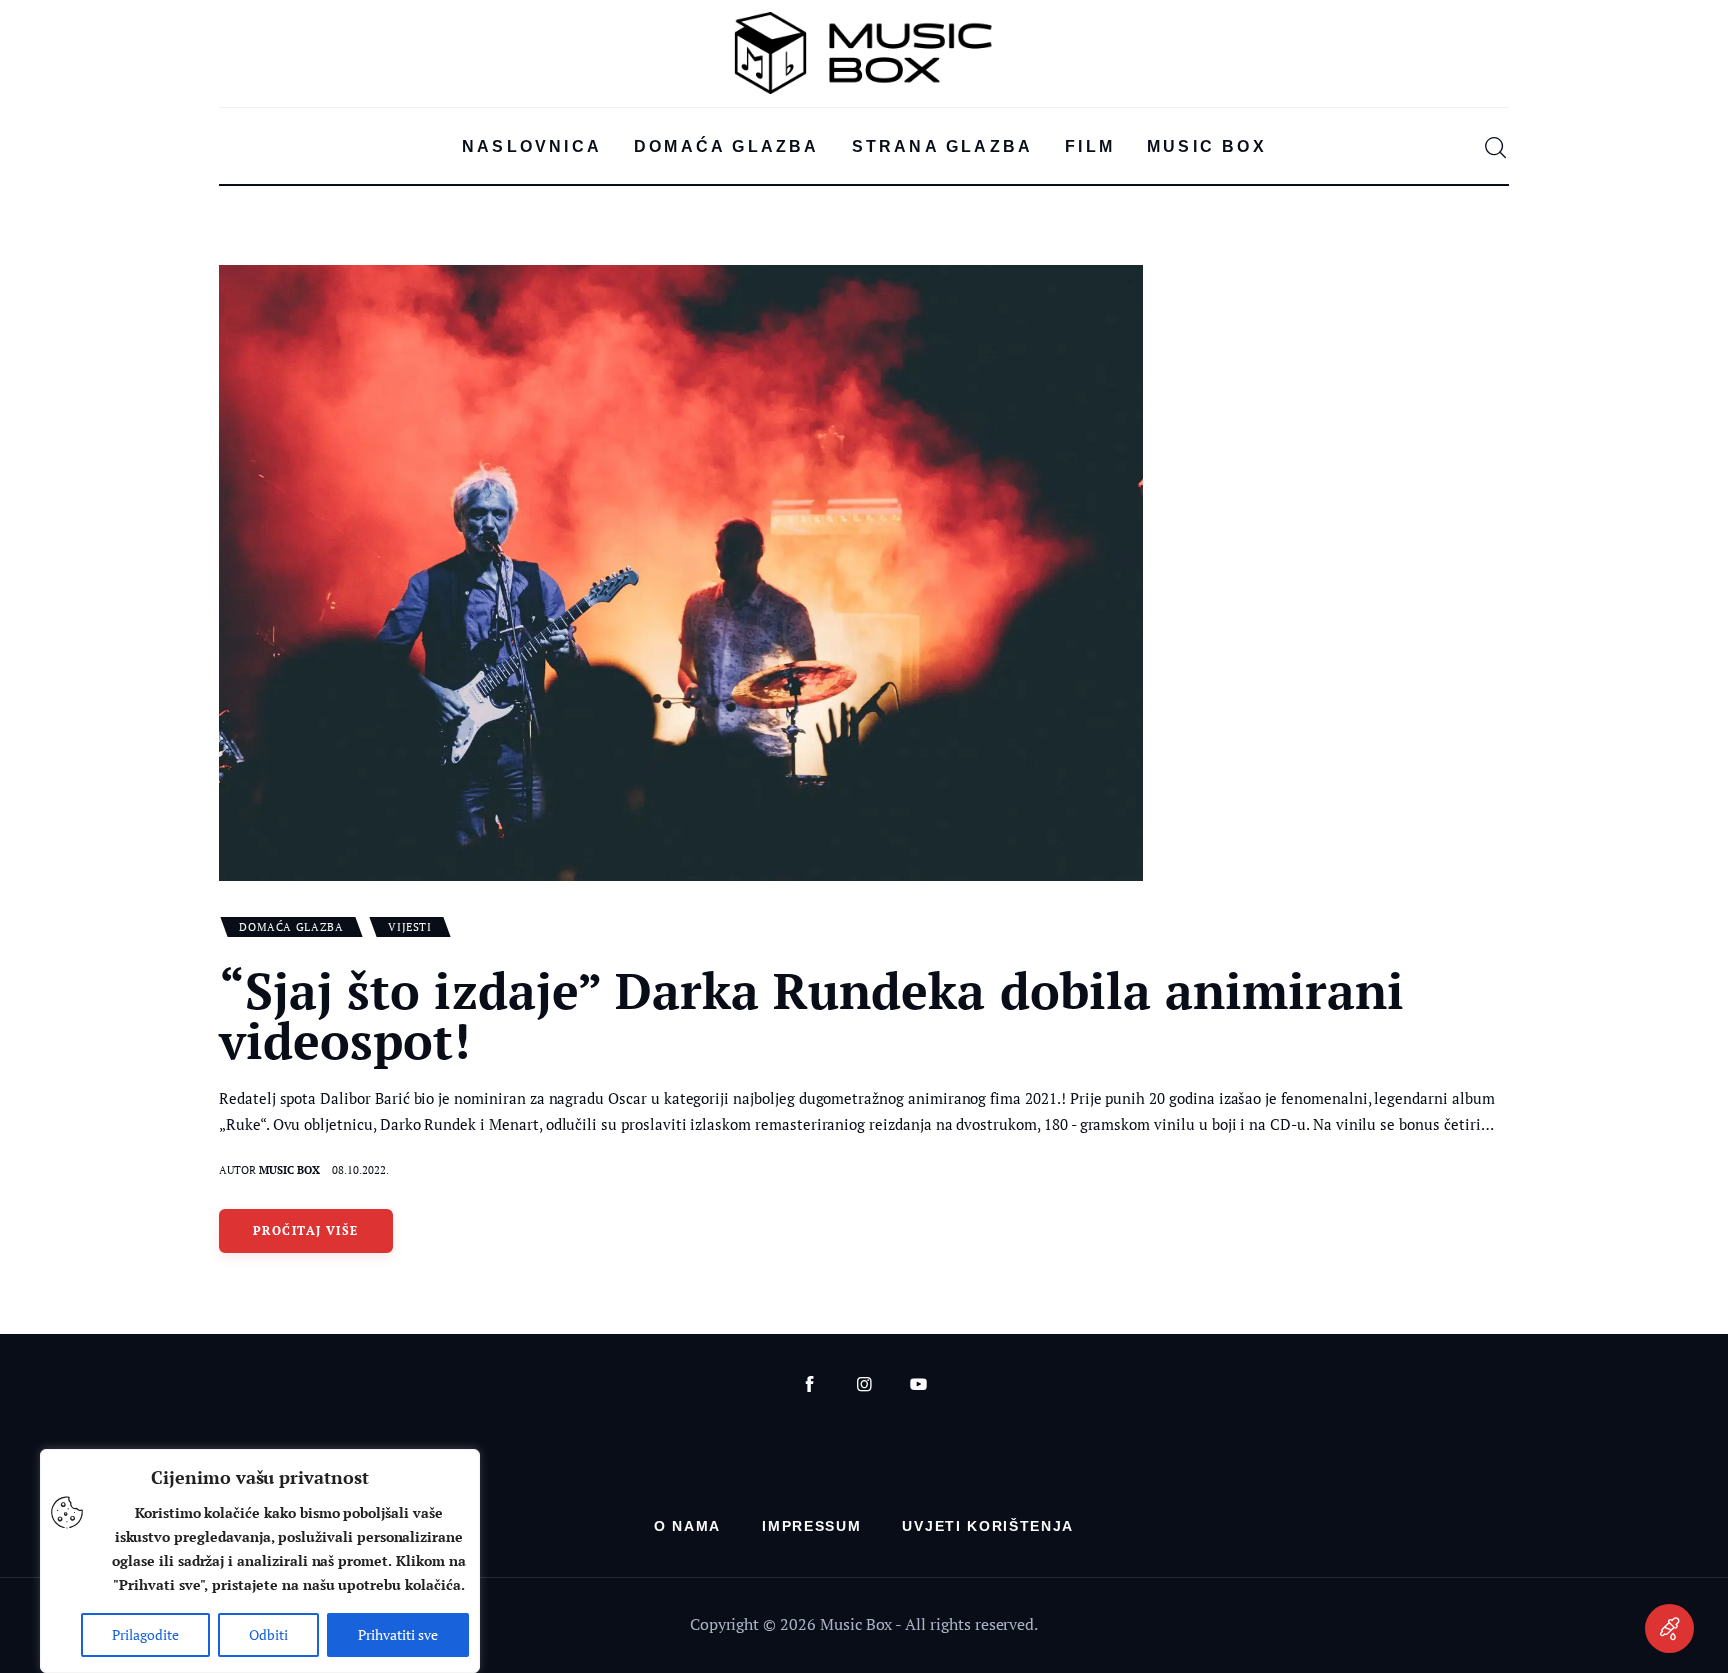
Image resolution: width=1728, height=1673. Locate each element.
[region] (260, 1561)
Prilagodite (145, 1634)
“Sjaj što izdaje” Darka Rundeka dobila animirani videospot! (811, 1015)
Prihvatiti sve (398, 1634)
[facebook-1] (809, 1384)
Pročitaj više (306, 1230)
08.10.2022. (360, 1170)
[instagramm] (864, 1384)
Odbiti (268, 1634)
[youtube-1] (918, 1384)
